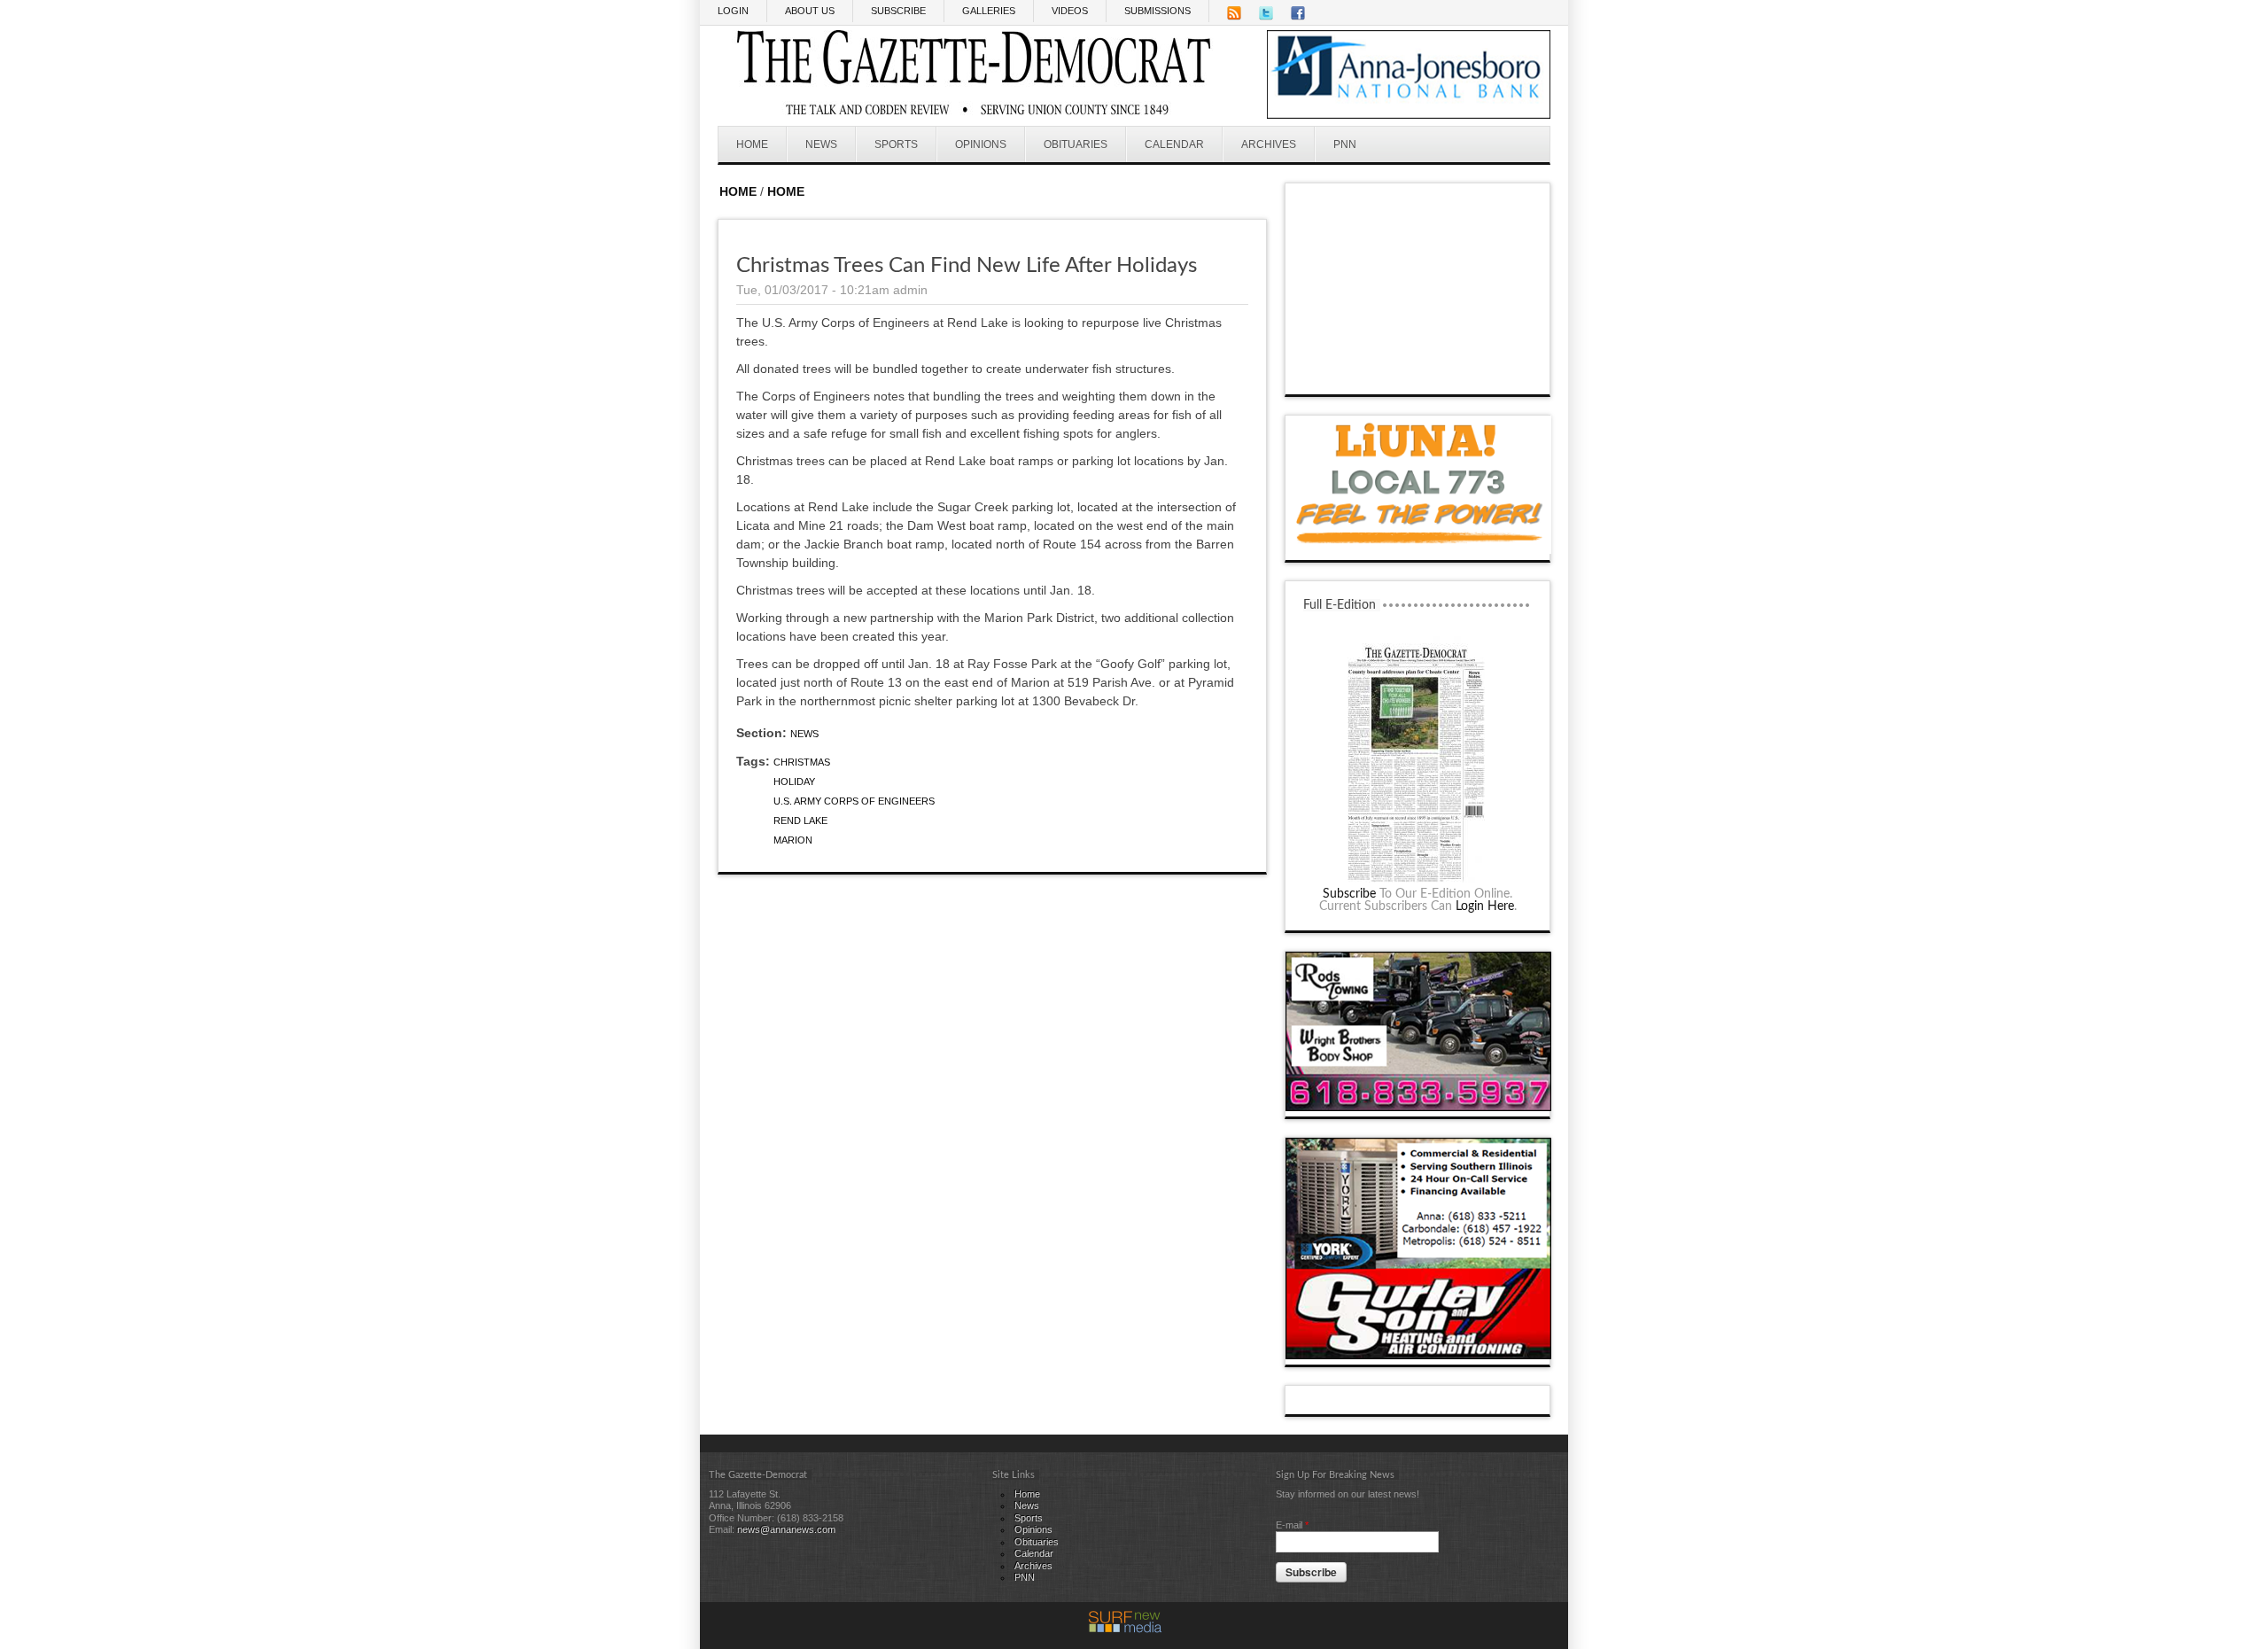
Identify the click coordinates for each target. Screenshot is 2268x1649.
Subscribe (1349, 894)
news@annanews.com (786, 1529)
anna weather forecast (1418, 377)
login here (1485, 906)
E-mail (1292, 1525)
